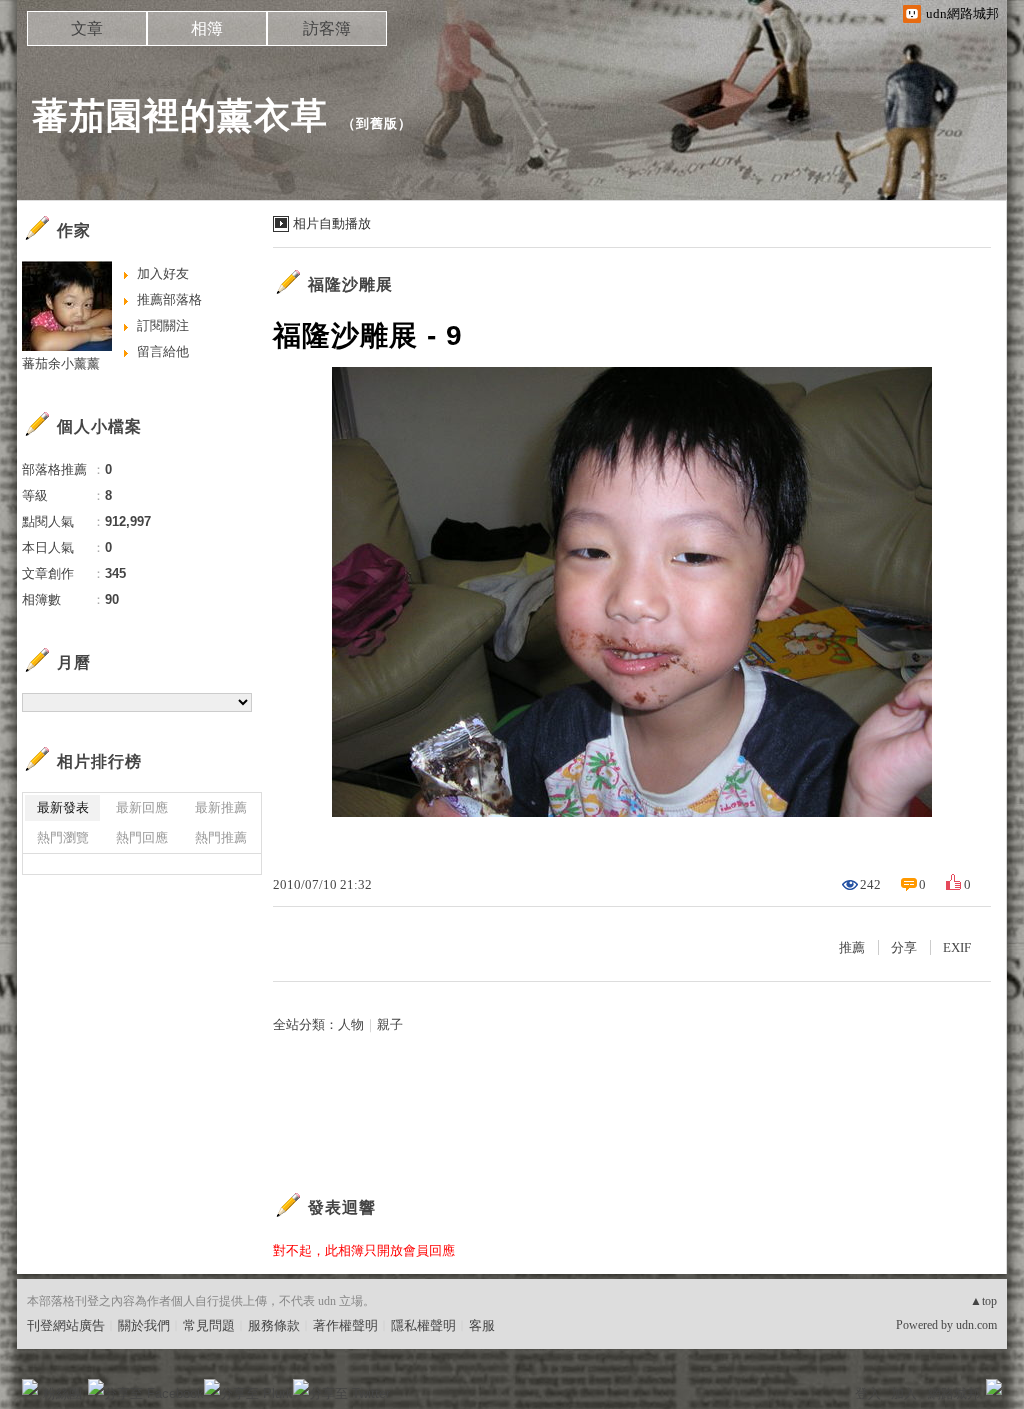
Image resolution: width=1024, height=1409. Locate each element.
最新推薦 (221, 807)
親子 (390, 1024)
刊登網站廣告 (66, 1325)
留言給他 (163, 351)
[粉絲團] (30, 1387)
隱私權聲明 (423, 1325)
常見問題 (209, 1325)
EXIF (957, 947)
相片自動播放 (332, 223)
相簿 (207, 28)
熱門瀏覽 (63, 837)
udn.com (976, 1325)
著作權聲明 (345, 1325)
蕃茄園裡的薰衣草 (180, 115)
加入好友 (163, 273)
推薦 (852, 947)
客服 (482, 1325)
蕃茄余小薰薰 (61, 363)
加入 (904, 1393)
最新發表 (63, 807)
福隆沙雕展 (350, 284)
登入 (868, 1393)
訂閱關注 (163, 325)
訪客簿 (327, 28)
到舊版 (377, 123)
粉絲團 (62, 1393)
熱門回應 (142, 837)
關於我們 (144, 1325)
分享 (904, 947)
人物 (351, 1024)
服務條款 (274, 1325)
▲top (983, 1301)
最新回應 (142, 807)
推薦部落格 (169, 299)
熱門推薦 (221, 837)
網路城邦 (954, 1393)
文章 (87, 28)
